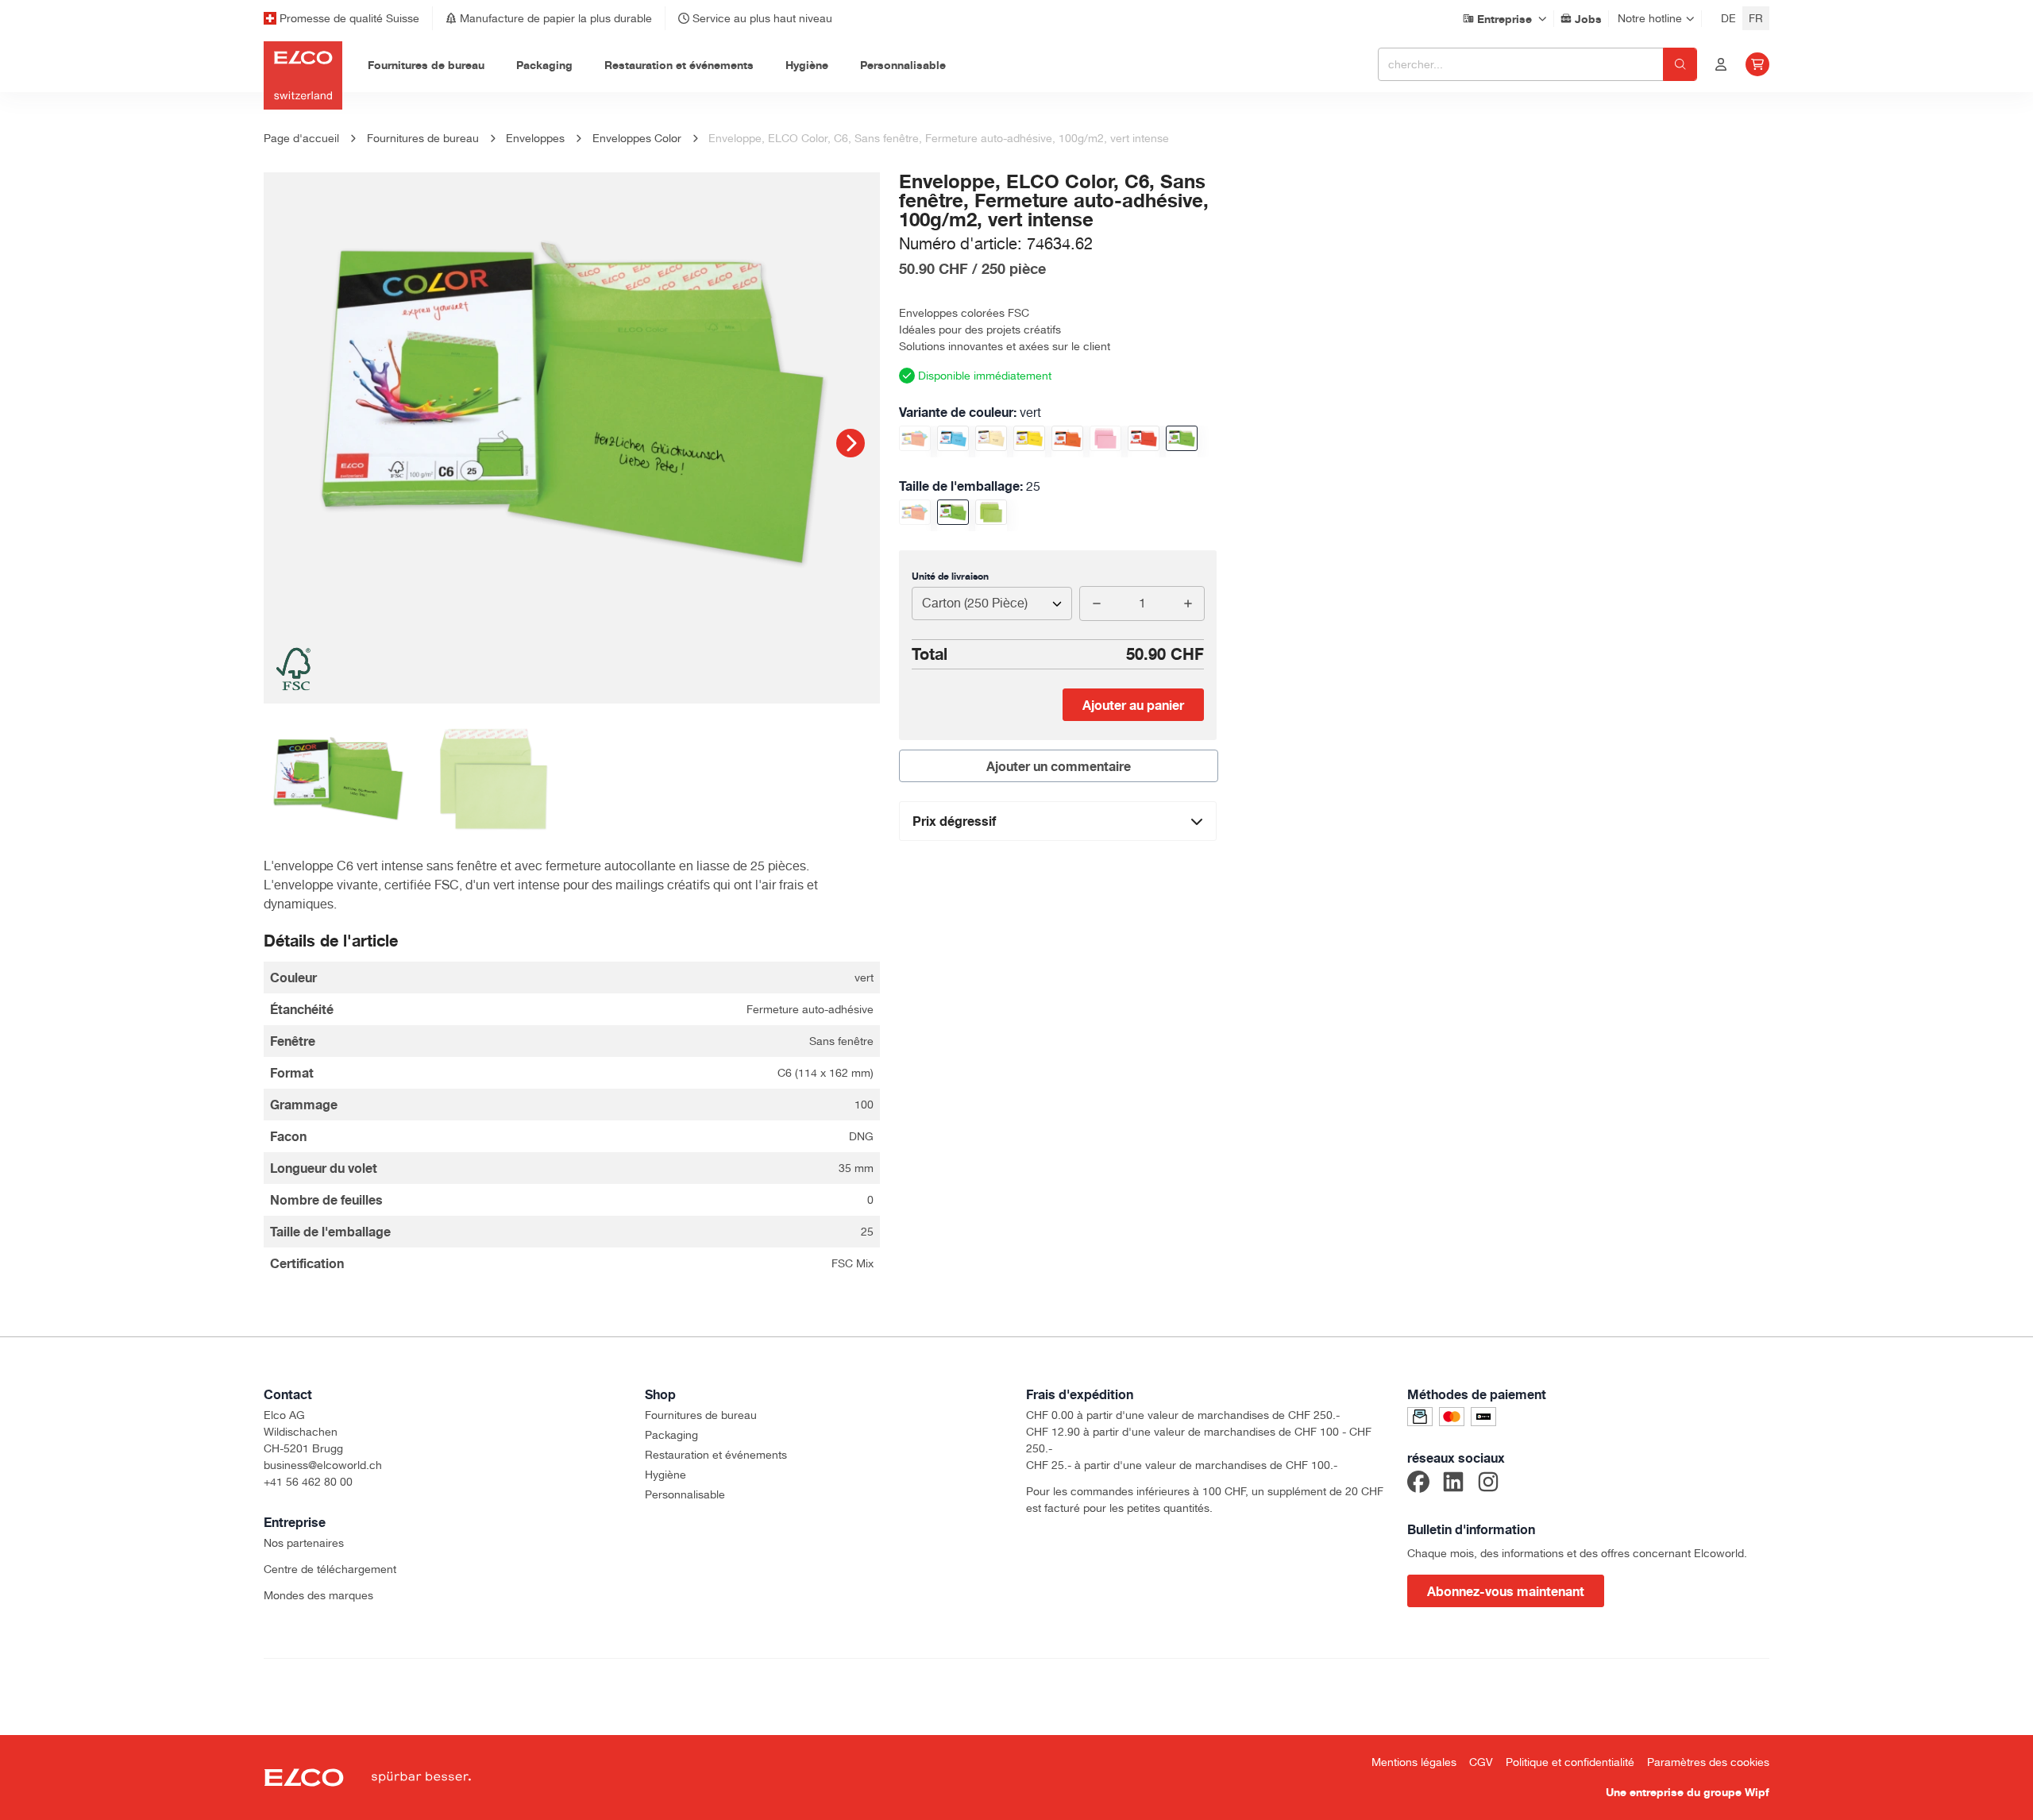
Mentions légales (1414, 1762)
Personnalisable (685, 1494)
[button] (851, 443)
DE (1728, 18)
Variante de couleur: (970, 412)
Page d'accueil (301, 138)
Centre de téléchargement (330, 1569)
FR (1756, 18)
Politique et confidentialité (1570, 1762)
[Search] (1680, 64)
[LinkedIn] (1453, 1484)
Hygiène (665, 1475)
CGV (1481, 1762)
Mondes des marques (318, 1595)
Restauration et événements (716, 1455)
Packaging (671, 1435)
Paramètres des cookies (1708, 1762)
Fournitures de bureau (701, 1415)
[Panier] (1757, 64)
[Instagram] (1488, 1484)
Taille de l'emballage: (970, 486)
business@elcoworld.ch (323, 1465)
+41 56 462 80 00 (308, 1482)
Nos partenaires (304, 1543)
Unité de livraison (950, 576)
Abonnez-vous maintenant (1506, 1591)
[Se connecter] (1721, 64)
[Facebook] (1418, 1484)
